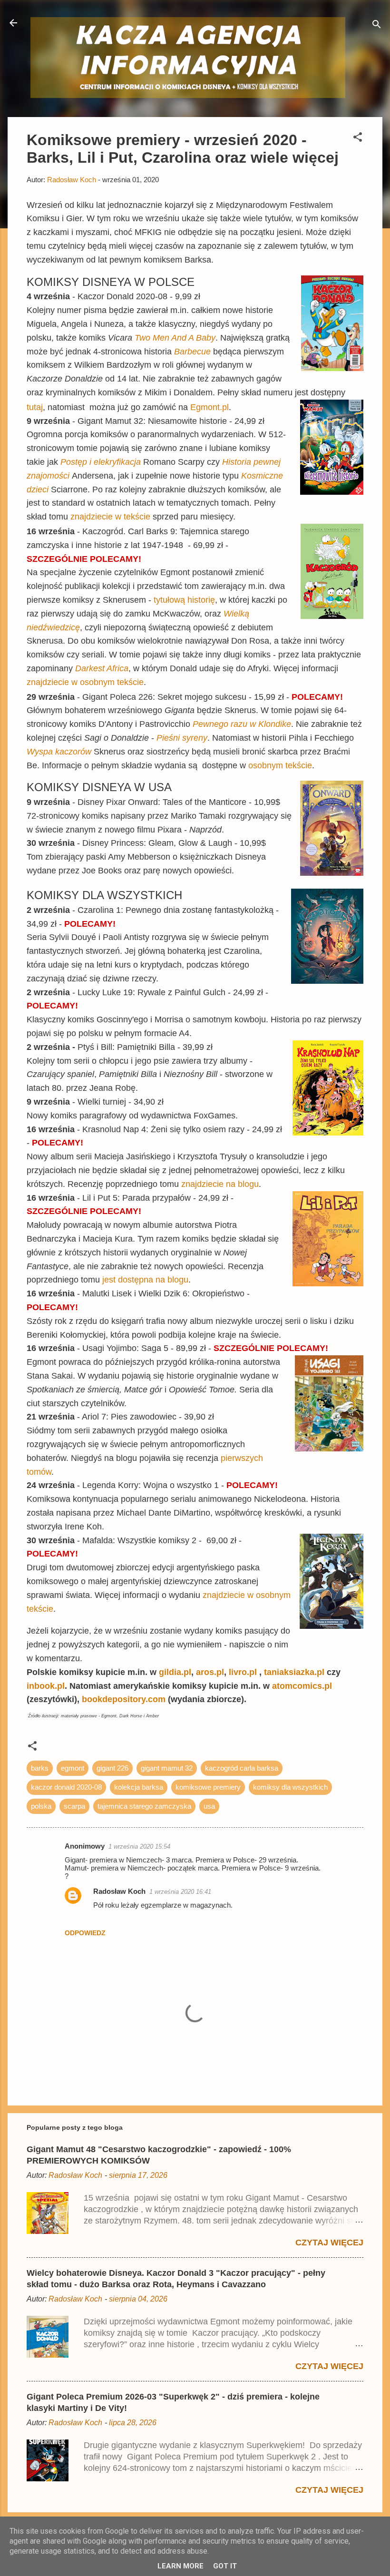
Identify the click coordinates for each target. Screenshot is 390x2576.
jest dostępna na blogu (145, 1280)
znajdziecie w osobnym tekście (85, 682)
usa (209, 1806)
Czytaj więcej (329, 2243)
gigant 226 (112, 1768)
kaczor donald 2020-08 (66, 1787)
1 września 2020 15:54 (139, 1846)
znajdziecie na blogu (220, 1184)
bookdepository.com (124, 1699)
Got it (225, 2566)
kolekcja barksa (139, 1787)
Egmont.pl (210, 407)
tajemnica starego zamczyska (144, 1806)
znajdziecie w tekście (112, 517)
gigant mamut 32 (167, 1768)
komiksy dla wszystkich (290, 1787)
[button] (358, 139)
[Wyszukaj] (377, 26)
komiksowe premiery (208, 1787)
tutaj (35, 407)
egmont (73, 1768)
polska (41, 1806)
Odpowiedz (85, 1933)
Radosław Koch (119, 1891)
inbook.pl (46, 1686)
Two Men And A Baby (175, 338)
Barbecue (192, 352)
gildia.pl (175, 1672)
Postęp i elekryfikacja (101, 462)
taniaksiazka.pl (295, 1672)
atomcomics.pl (302, 1686)
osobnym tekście (280, 765)
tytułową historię (184, 600)
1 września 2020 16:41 (180, 1892)
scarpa (74, 1806)
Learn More (180, 2566)
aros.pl (210, 1672)
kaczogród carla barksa (242, 1768)
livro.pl (244, 1672)
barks (40, 1768)
